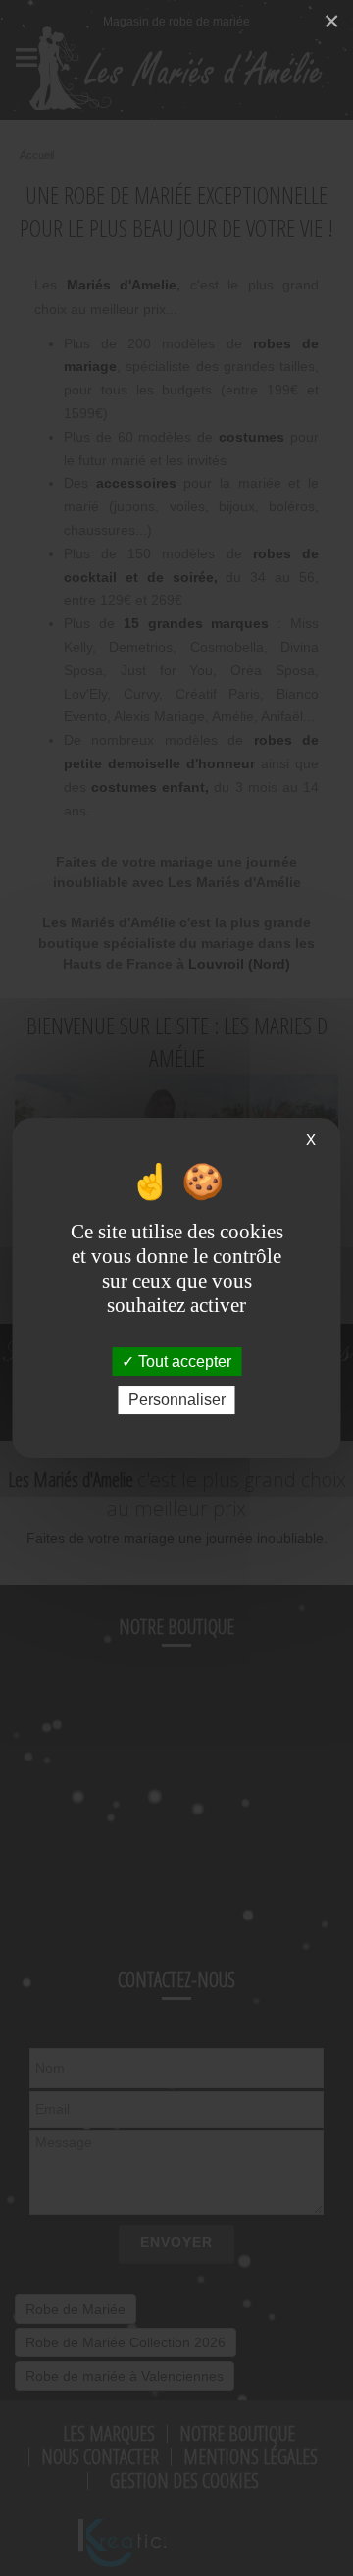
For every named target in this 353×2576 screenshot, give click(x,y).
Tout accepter (183, 1362)
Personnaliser (177, 1400)
